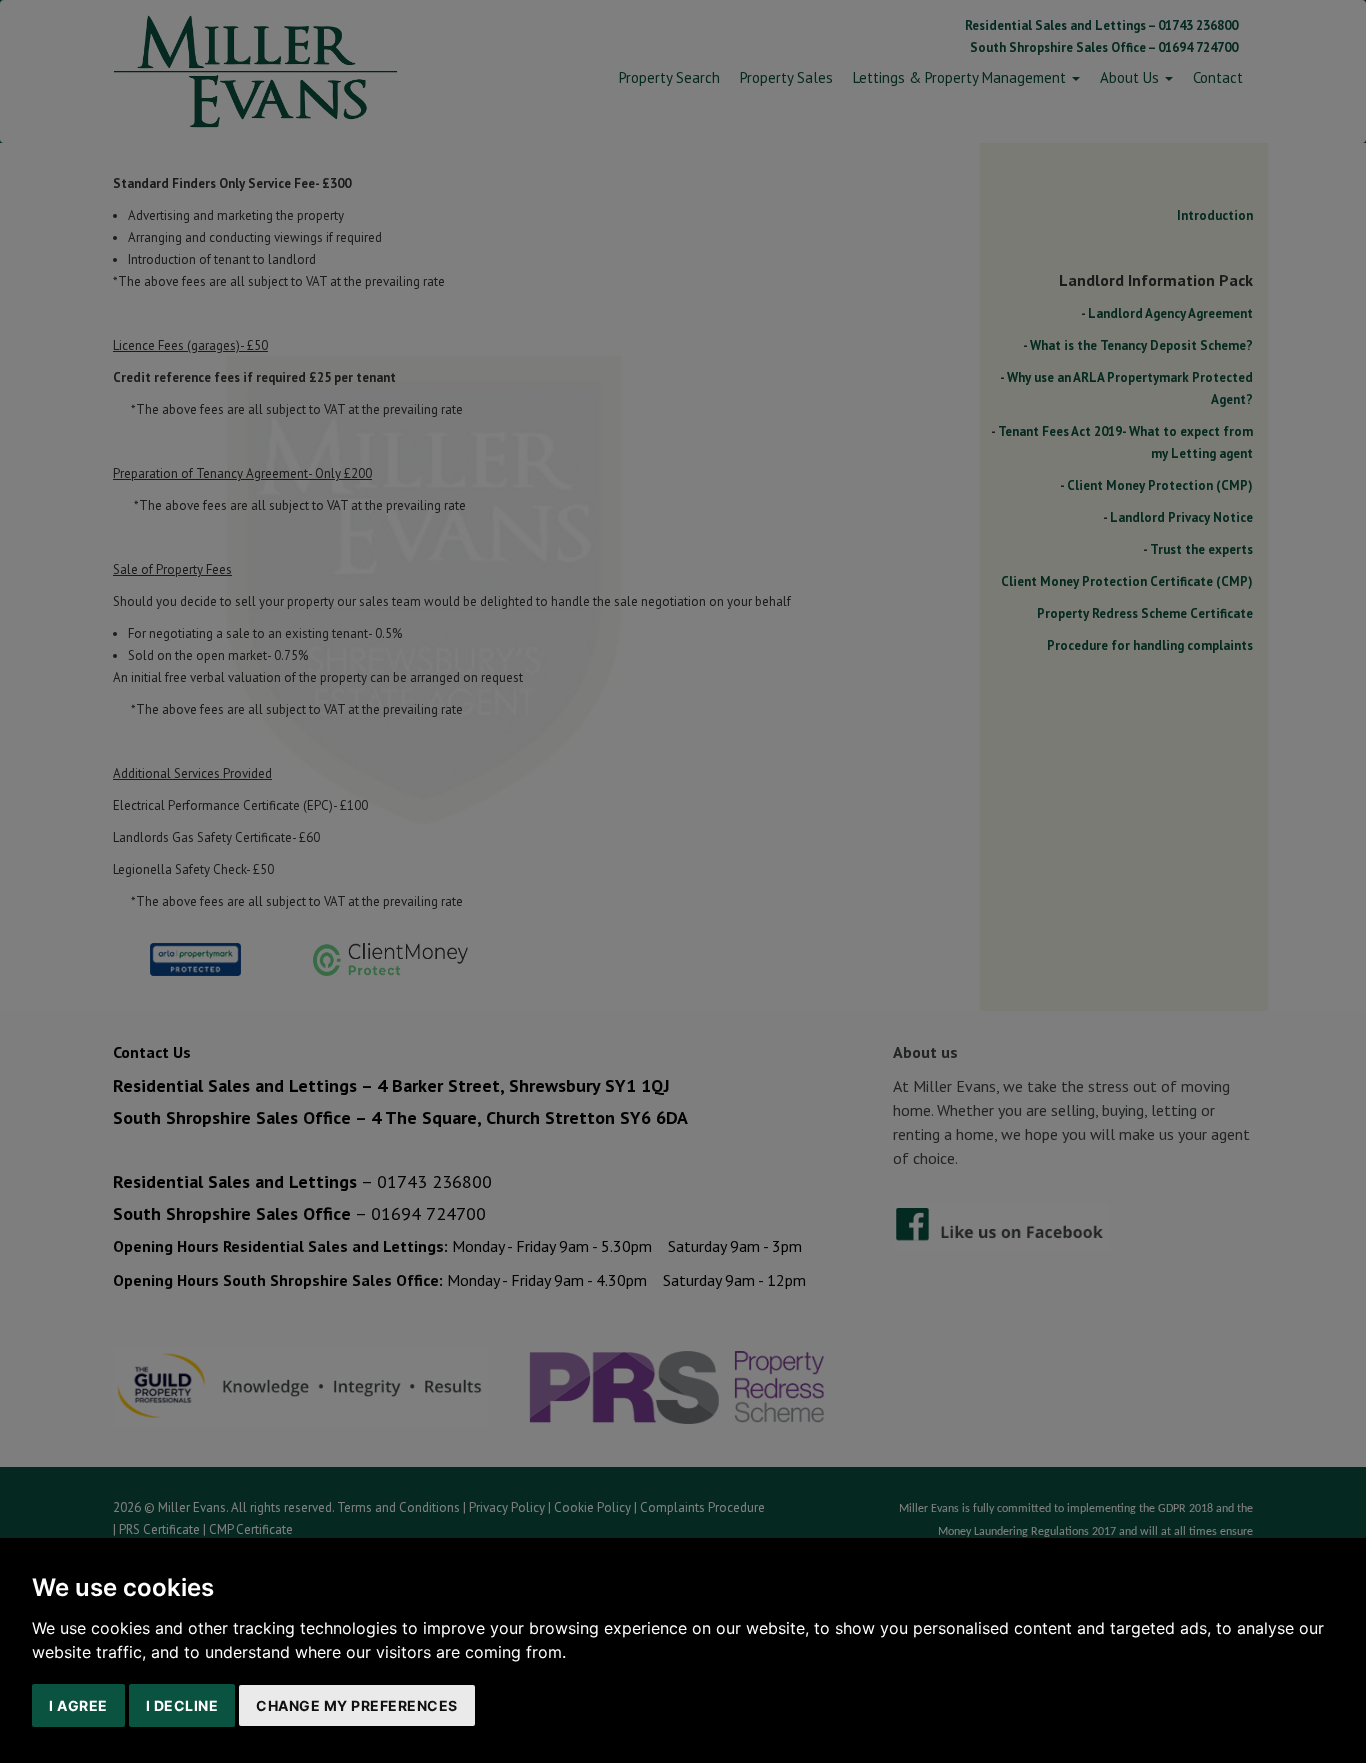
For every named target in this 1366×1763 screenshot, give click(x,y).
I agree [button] (78, 1705)
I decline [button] (182, 1705)
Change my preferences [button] (357, 1705)
